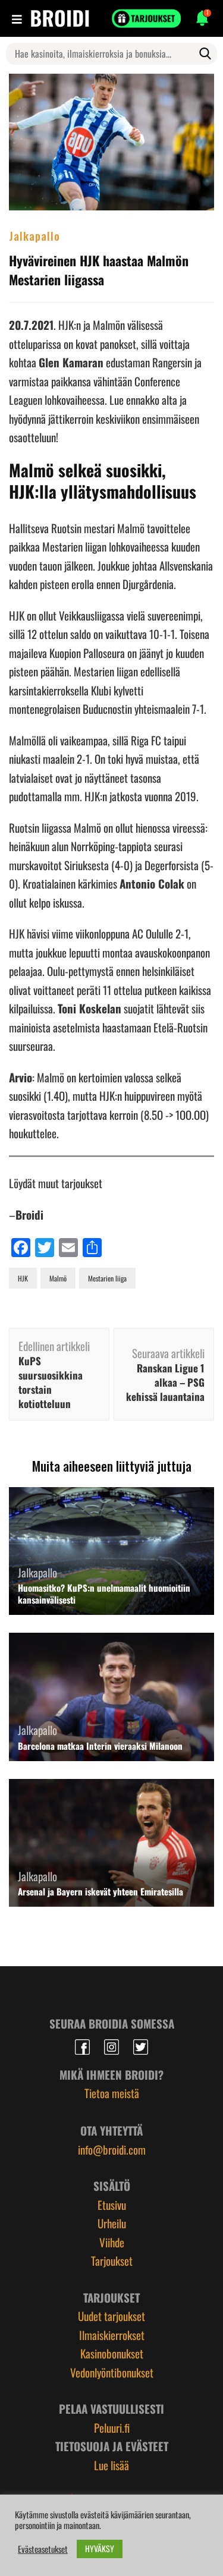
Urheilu (112, 2223)
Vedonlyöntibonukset (112, 2372)
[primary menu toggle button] (18, 18)
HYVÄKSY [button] (100, 2548)
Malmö (58, 1278)
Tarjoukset (112, 2260)
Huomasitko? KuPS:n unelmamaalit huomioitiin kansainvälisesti (104, 1594)
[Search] (205, 53)
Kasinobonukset (112, 2353)
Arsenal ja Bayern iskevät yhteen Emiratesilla (100, 1891)
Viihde (112, 2242)
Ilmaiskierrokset (112, 2335)
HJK (23, 1278)
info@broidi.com (112, 2149)
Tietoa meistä (112, 2093)
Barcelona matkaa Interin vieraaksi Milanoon (100, 1746)
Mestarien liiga (107, 1278)
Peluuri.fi (112, 2427)
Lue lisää (111, 2465)
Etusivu (112, 2205)
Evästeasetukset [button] (43, 2549)
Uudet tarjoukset (111, 2316)
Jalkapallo (34, 235)
